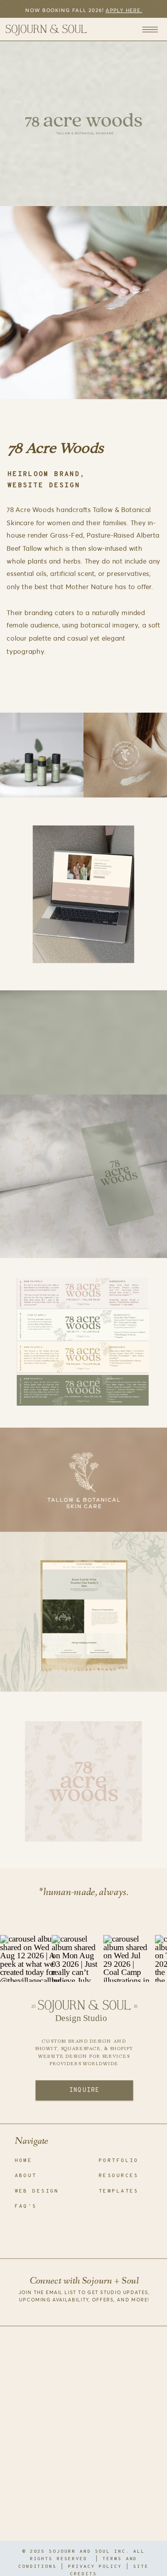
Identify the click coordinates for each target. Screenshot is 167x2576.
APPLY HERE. (124, 10)
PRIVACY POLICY (95, 2567)
